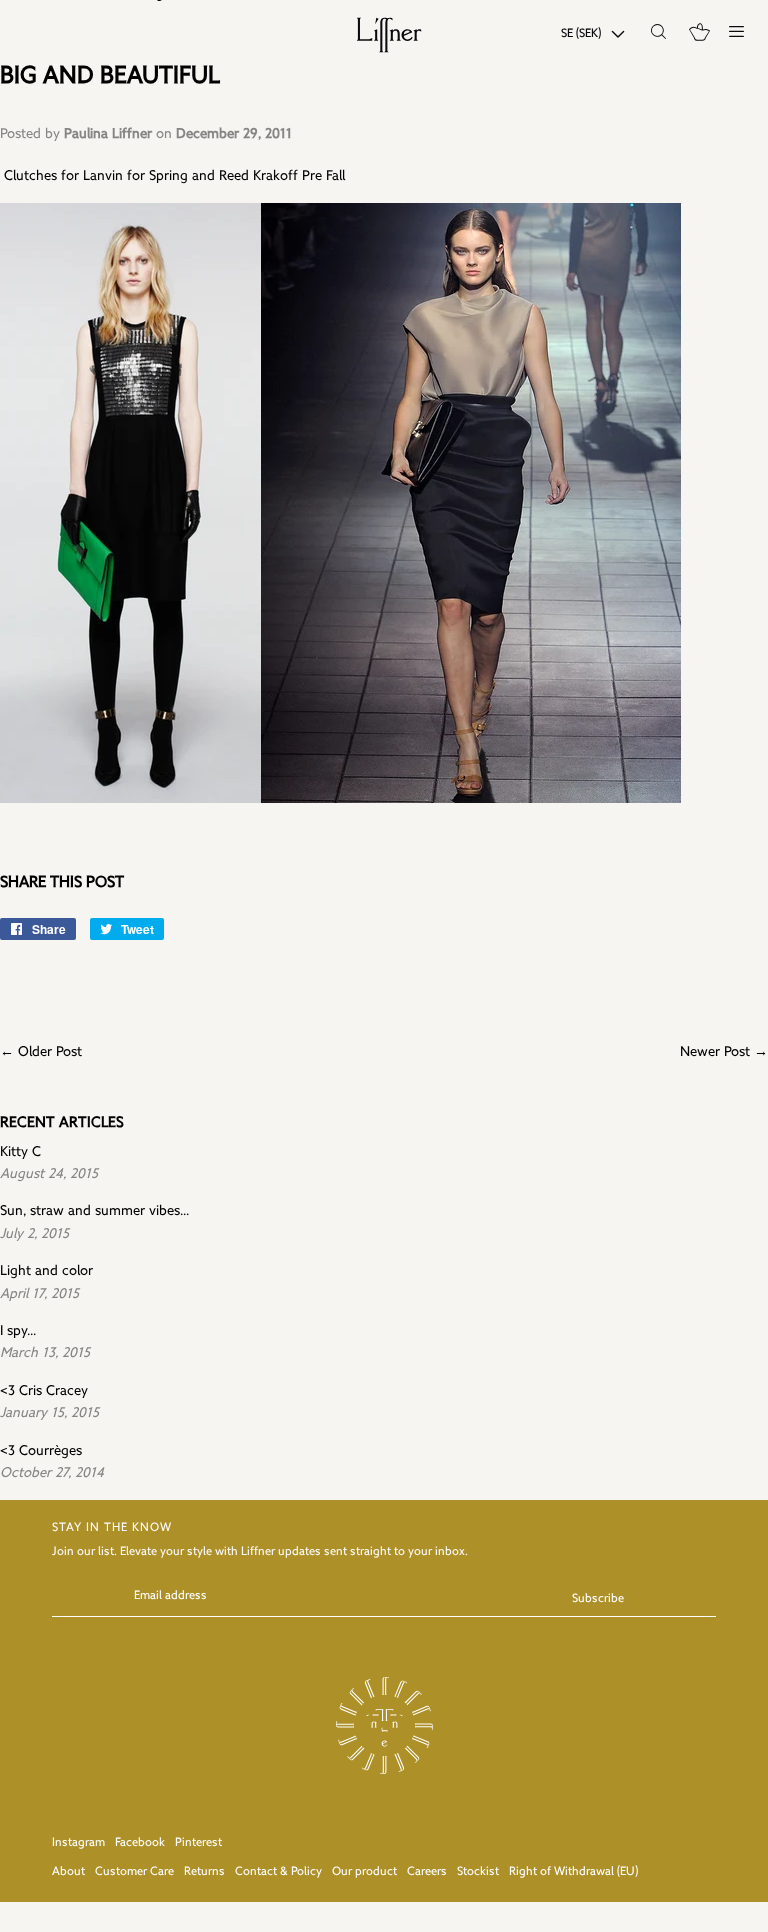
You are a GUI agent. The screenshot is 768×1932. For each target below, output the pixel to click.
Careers (427, 1872)
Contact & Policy (278, 1872)
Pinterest (198, 1843)
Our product (364, 1872)
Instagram (78, 1843)
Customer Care (134, 1872)
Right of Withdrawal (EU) (573, 1872)
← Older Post (41, 1052)
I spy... (18, 1331)
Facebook (140, 1843)
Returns (204, 1872)
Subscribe (598, 1599)
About (68, 1872)
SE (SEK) (581, 34)
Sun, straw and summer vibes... (94, 1211)
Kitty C (20, 1152)
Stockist (478, 1872)
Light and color (46, 1271)
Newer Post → (724, 1052)
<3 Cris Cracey (44, 1391)
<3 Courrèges (41, 1451)
